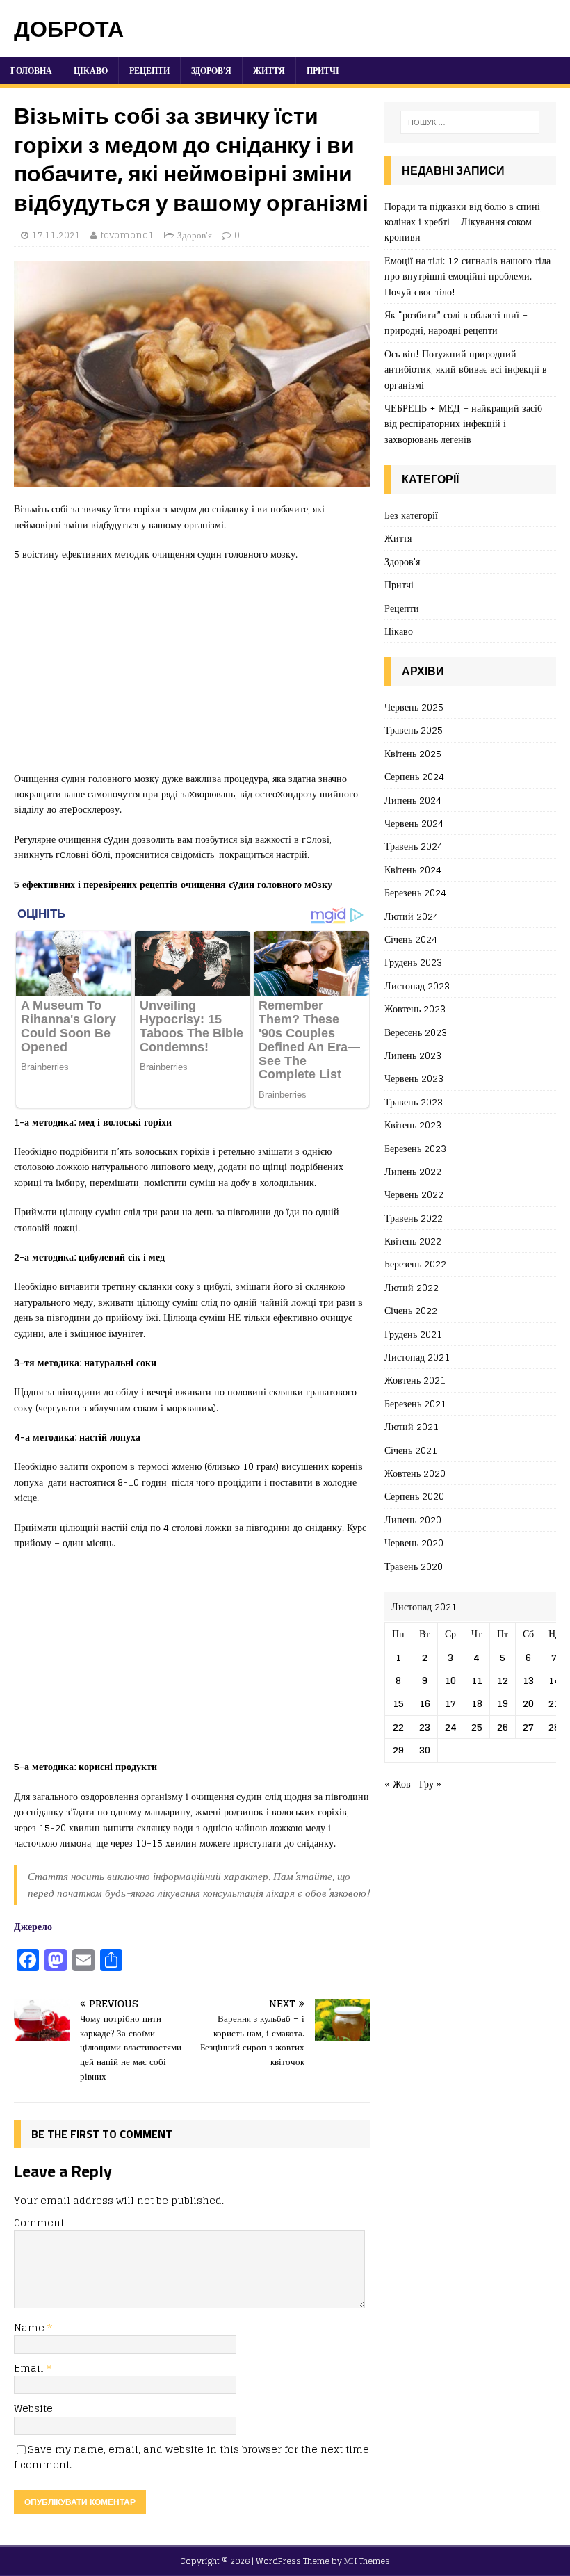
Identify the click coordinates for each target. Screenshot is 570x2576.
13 (528, 1680)
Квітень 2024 (413, 869)
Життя (269, 71)
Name (31, 2327)
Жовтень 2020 (415, 1473)
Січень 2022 (411, 1310)
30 (425, 1750)
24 (451, 1727)
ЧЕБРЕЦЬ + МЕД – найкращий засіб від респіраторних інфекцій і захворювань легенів (463, 423)
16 (425, 1703)
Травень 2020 (414, 1566)
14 (554, 1680)
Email (30, 2368)
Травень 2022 (414, 1218)
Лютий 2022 (412, 1287)
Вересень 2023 (416, 1032)
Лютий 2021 (412, 1426)
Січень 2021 (411, 1450)
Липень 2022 (413, 1171)
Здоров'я (195, 235)
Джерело (33, 1926)
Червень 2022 (414, 1194)
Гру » (430, 1784)
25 (477, 1727)
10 (450, 1680)
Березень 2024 (415, 892)
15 (398, 1703)
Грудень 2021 (413, 1334)
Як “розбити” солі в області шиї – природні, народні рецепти (456, 322)
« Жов (398, 1784)
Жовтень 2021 (415, 1380)
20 (528, 1703)
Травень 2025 (414, 730)
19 (503, 1703)
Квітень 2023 (413, 1125)
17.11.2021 (56, 235)
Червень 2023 (414, 1078)
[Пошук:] (470, 122)
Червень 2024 (414, 823)
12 (503, 1680)
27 (528, 1727)
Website (33, 2408)
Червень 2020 (414, 1542)
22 (398, 1727)
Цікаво (91, 71)
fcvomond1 (127, 235)
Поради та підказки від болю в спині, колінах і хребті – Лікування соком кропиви (463, 222)
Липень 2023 (413, 1055)
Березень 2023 (415, 1148)
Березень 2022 (415, 1264)
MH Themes (367, 2561)
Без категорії (411, 516)
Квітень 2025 (413, 753)
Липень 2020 (413, 1520)
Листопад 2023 (417, 986)
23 (425, 1727)
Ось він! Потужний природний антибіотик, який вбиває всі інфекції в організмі (466, 369)
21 (554, 1703)
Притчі (323, 71)
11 (477, 1680)
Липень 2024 (413, 800)
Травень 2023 (414, 1102)
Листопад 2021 (417, 1357)
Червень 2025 (414, 707)
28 (554, 1727)
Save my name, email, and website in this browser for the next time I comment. (192, 2457)
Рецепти (149, 71)
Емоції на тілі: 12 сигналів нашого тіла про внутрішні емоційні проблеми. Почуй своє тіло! (467, 276)
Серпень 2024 (414, 776)
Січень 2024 (411, 939)
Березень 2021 (415, 1403)
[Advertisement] (192, 674)
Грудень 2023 (413, 962)
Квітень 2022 (413, 1241)
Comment (39, 2222)
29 (398, 1750)
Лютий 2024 (412, 916)
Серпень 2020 (414, 1496)
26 (503, 1727)
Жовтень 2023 (415, 1008)
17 (450, 1703)
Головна (31, 71)
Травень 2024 (414, 846)
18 (477, 1703)
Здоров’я (211, 71)
